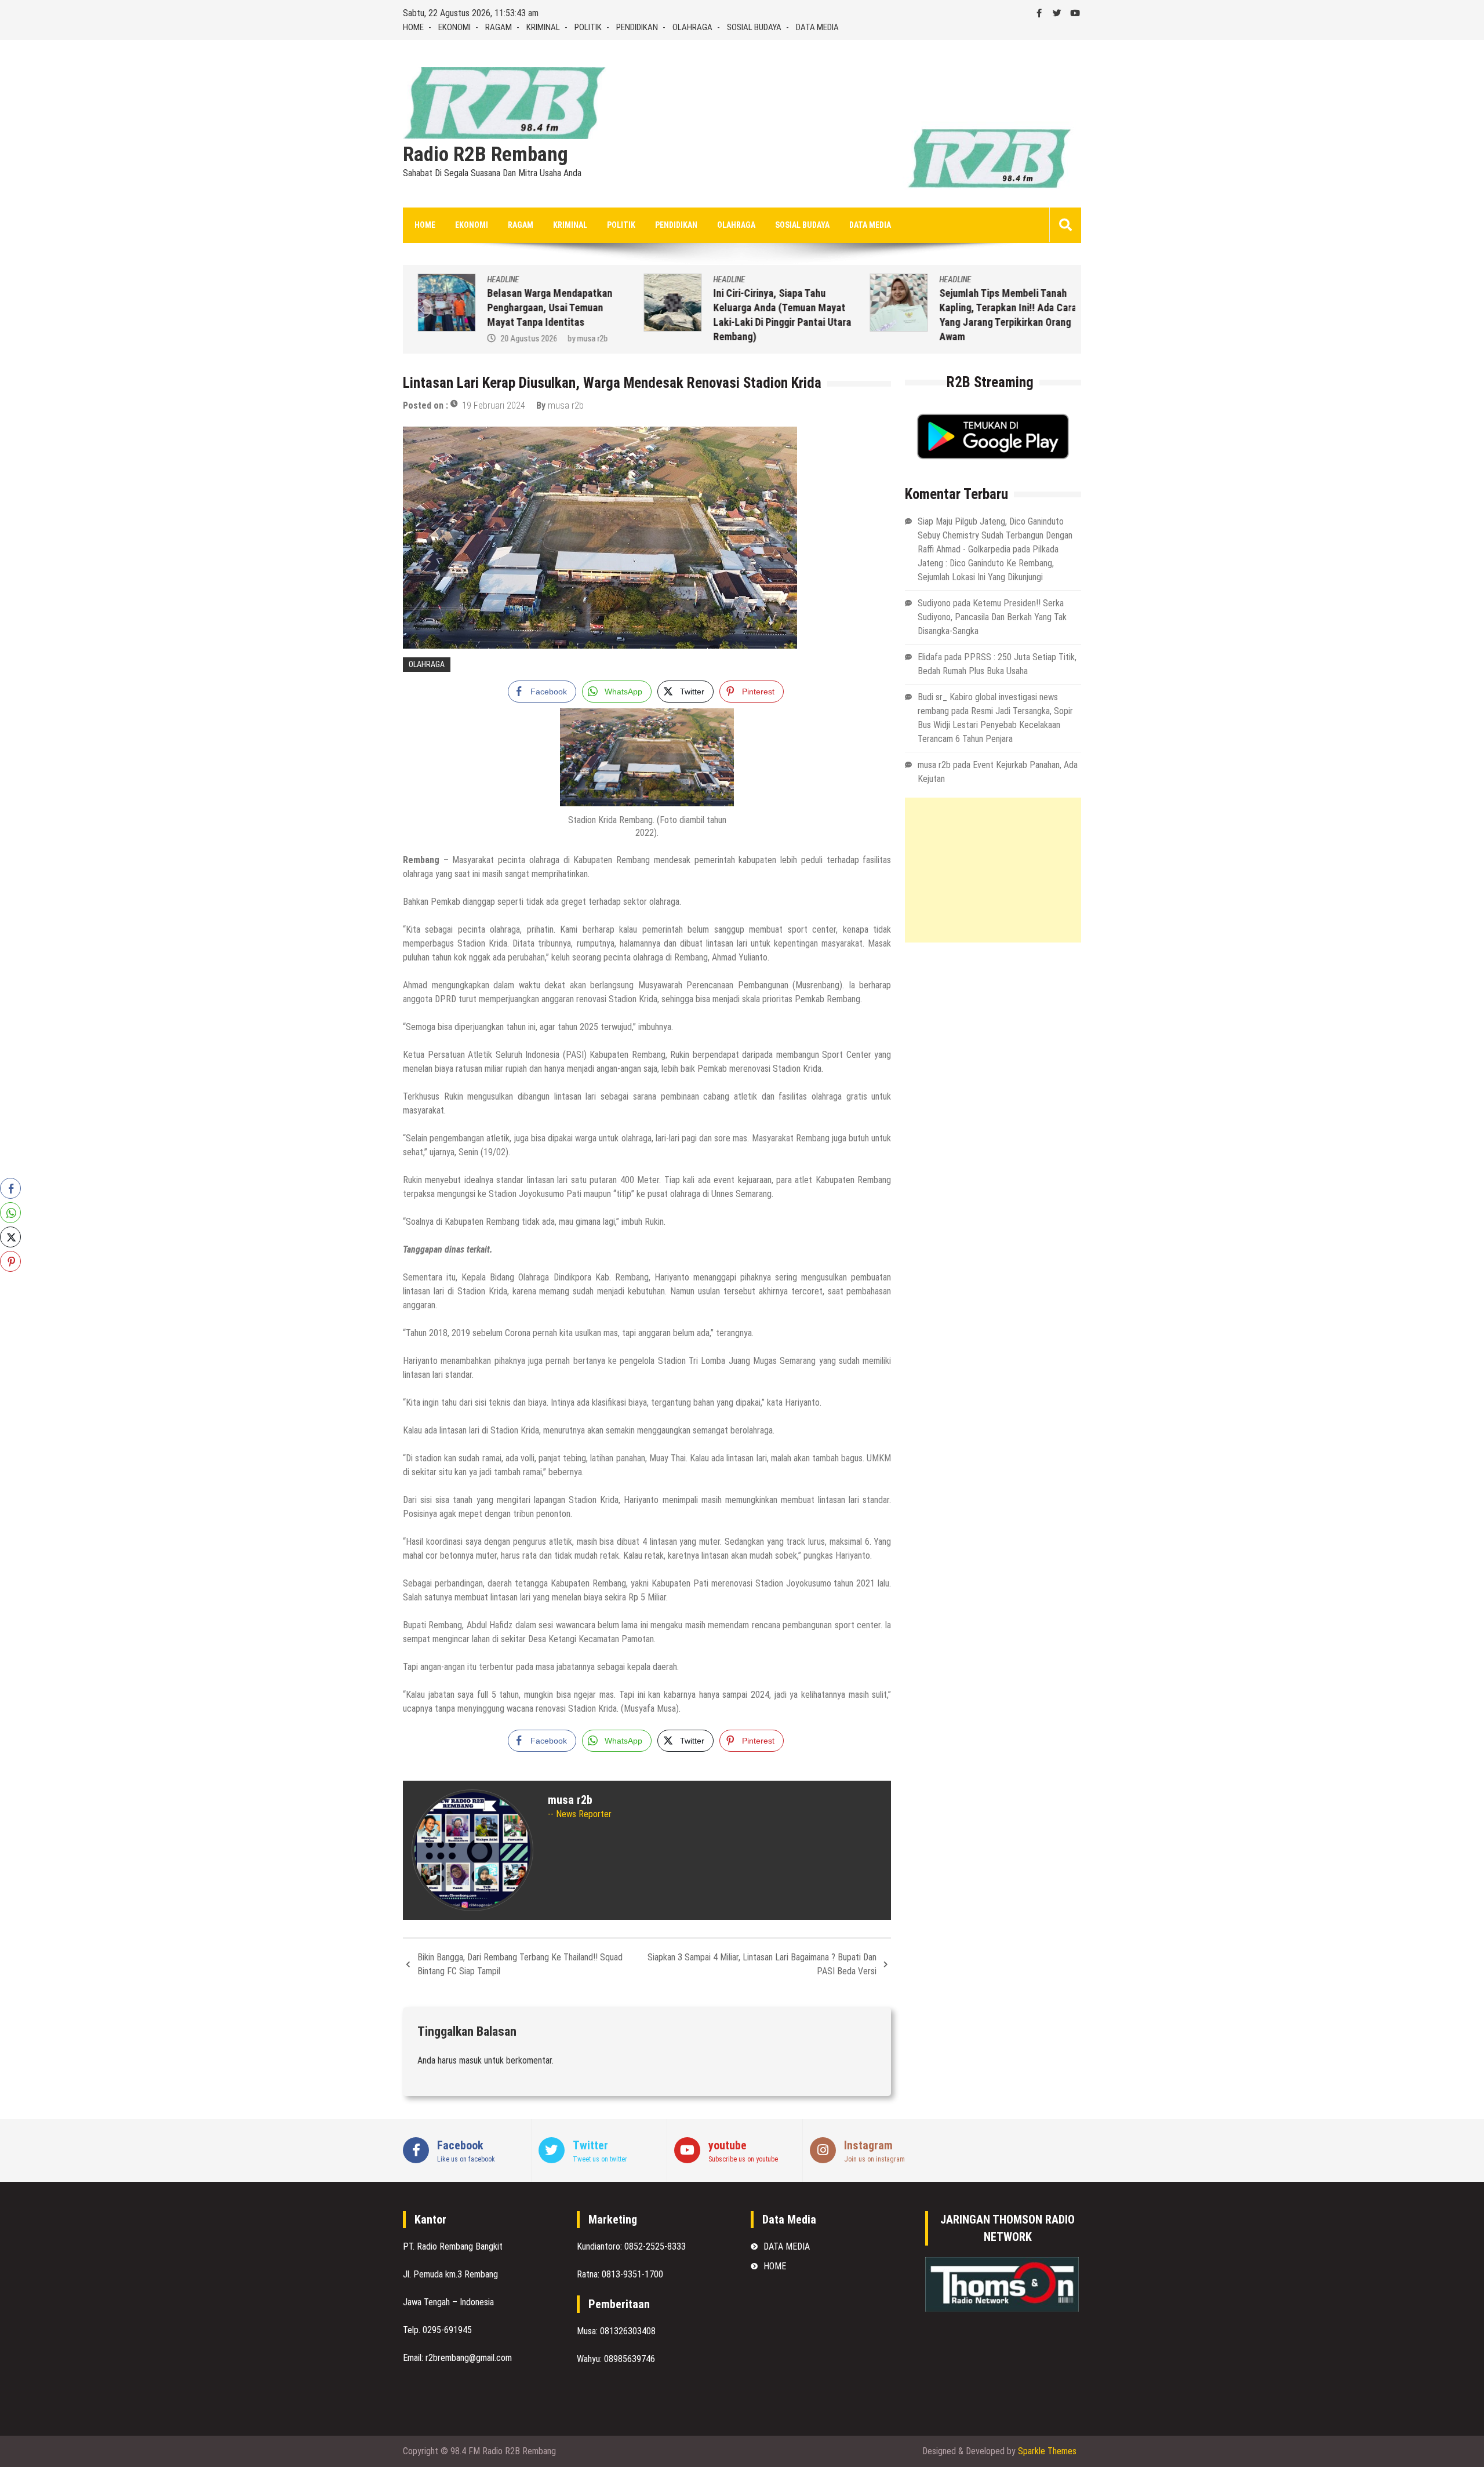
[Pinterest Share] (10, 1261)
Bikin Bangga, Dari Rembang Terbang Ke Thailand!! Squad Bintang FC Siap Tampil (520, 1964)
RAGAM (499, 27)
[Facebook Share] (10, 1188)
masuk (470, 2060)
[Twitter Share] (10, 1237)
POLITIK (588, 27)
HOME (413, 27)
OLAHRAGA (692, 27)
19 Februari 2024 (494, 405)
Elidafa (930, 657)
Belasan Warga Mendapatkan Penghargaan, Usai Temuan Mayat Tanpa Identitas (541, 308)
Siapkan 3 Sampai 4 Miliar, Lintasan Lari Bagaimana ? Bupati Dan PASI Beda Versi (762, 1964)
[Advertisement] (993, 870)
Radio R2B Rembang (485, 155)
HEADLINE (494, 279)
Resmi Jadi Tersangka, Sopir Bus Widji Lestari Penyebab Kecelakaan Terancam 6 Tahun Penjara (995, 725)
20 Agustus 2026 (520, 339)
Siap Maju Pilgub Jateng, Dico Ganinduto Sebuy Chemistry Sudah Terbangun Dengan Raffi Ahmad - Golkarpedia (995, 535)
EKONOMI (454, 27)
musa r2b (583, 339)
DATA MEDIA (817, 27)
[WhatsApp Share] (10, 1213)
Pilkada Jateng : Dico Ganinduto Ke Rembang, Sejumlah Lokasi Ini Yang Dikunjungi (988, 563)
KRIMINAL (543, 27)
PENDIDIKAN (637, 27)
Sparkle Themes (1047, 2451)
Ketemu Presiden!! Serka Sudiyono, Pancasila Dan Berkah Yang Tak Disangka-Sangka (992, 617)
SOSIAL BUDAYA (754, 27)
